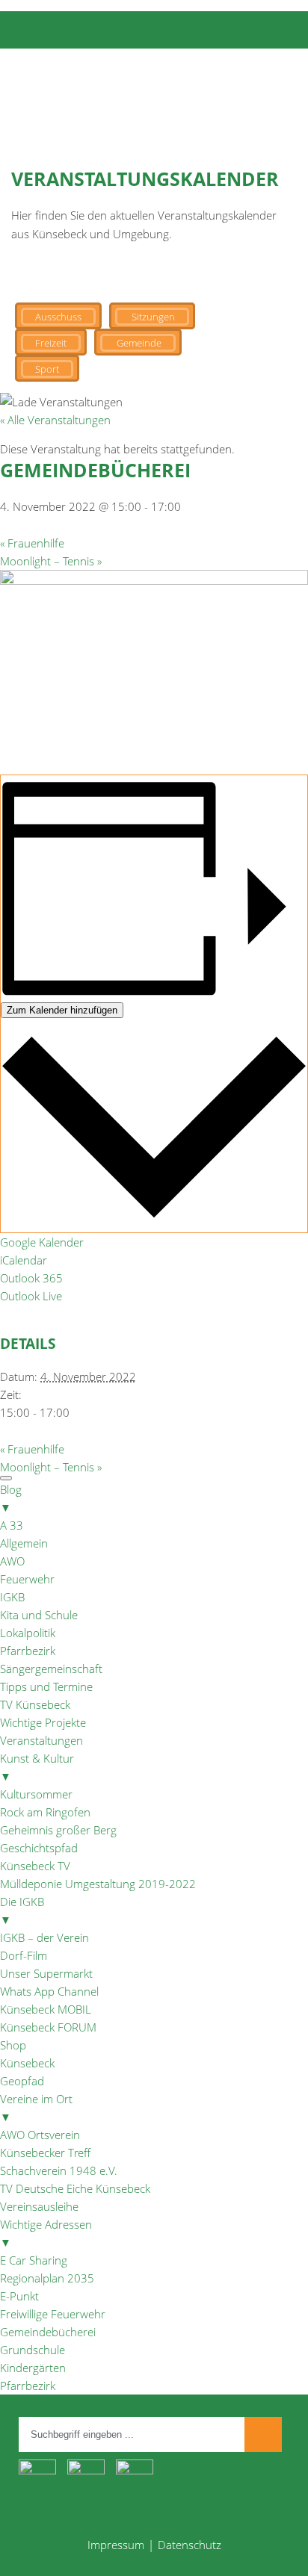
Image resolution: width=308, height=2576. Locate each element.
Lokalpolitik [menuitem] (28, 1633)
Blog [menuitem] (11, 1498)
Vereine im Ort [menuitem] (36, 2108)
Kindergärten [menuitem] (33, 2368)
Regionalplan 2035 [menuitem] (47, 2278)
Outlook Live (31, 1296)
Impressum (116, 2545)
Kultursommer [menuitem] (36, 1794)
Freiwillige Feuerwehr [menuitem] (53, 2314)
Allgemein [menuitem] (24, 1543)
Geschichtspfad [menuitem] (39, 1848)
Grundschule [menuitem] (33, 2350)
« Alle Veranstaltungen (55, 420)
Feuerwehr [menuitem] (27, 1579)
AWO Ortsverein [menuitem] (40, 2135)
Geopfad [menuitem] (22, 2081)
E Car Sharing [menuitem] (34, 2260)
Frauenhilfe (32, 543)
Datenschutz (190, 2545)
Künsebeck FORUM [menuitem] (48, 2027)
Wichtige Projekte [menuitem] (43, 1722)
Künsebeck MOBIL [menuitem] (46, 2009)
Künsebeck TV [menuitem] (35, 1866)
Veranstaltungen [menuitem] (41, 1740)
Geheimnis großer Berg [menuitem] (58, 1830)
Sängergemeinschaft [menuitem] (51, 1669)
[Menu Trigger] (6, 1478)
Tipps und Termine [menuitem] (46, 1686)
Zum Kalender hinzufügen (62, 1010)
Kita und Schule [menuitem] (39, 1615)
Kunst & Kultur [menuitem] (37, 1767)
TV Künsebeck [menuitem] (35, 1704)
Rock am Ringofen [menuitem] (45, 1812)
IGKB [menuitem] (12, 1597)
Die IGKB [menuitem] (22, 1911)
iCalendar (24, 1260)
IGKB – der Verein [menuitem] (44, 1937)
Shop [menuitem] (13, 2045)
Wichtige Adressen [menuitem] (46, 2233)
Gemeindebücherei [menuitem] (48, 2332)
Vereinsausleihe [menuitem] (39, 2206)
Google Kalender (42, 1242)
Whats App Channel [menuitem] (49, 1991)
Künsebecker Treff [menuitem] (45, 2153)
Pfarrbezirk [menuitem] (28, 1651)
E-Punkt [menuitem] (19, 2296)
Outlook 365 (31, 1278)
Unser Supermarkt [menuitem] (46, 1973)
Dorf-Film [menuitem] (24, 1955)
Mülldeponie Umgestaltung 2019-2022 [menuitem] (98, 1884)
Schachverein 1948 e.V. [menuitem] (59, 2170)
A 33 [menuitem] (12, 1525)
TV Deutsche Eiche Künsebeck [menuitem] (75, 2188)
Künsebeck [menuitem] (27, 2063)
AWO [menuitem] (12, 1561)
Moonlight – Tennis (51, 561)
